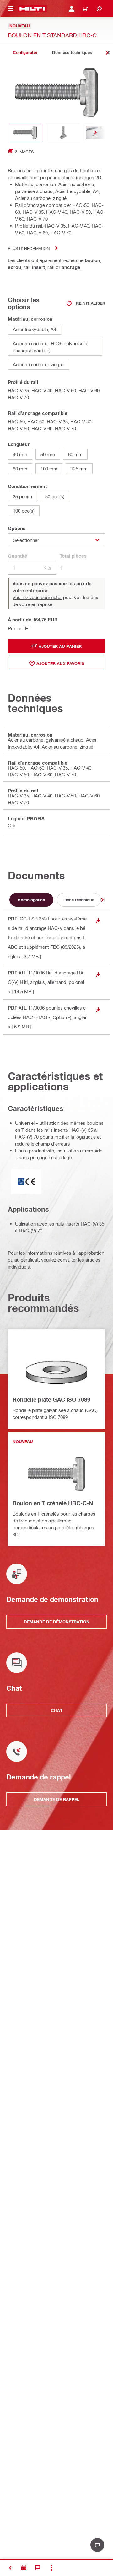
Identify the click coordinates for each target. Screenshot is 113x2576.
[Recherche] (99, 9)
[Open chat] (97, 2545)
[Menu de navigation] (11, 9)
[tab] (25, 53)
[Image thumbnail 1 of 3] (25, 132)
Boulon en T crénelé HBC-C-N (53, 1503)
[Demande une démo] (24, 2568)
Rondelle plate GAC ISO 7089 (51, 1399)
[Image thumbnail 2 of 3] (63, 132)
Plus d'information (29, 248)
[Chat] (38, 2568)
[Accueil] (32, 9)
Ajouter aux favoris (60, 663)
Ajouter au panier (60, 646)
